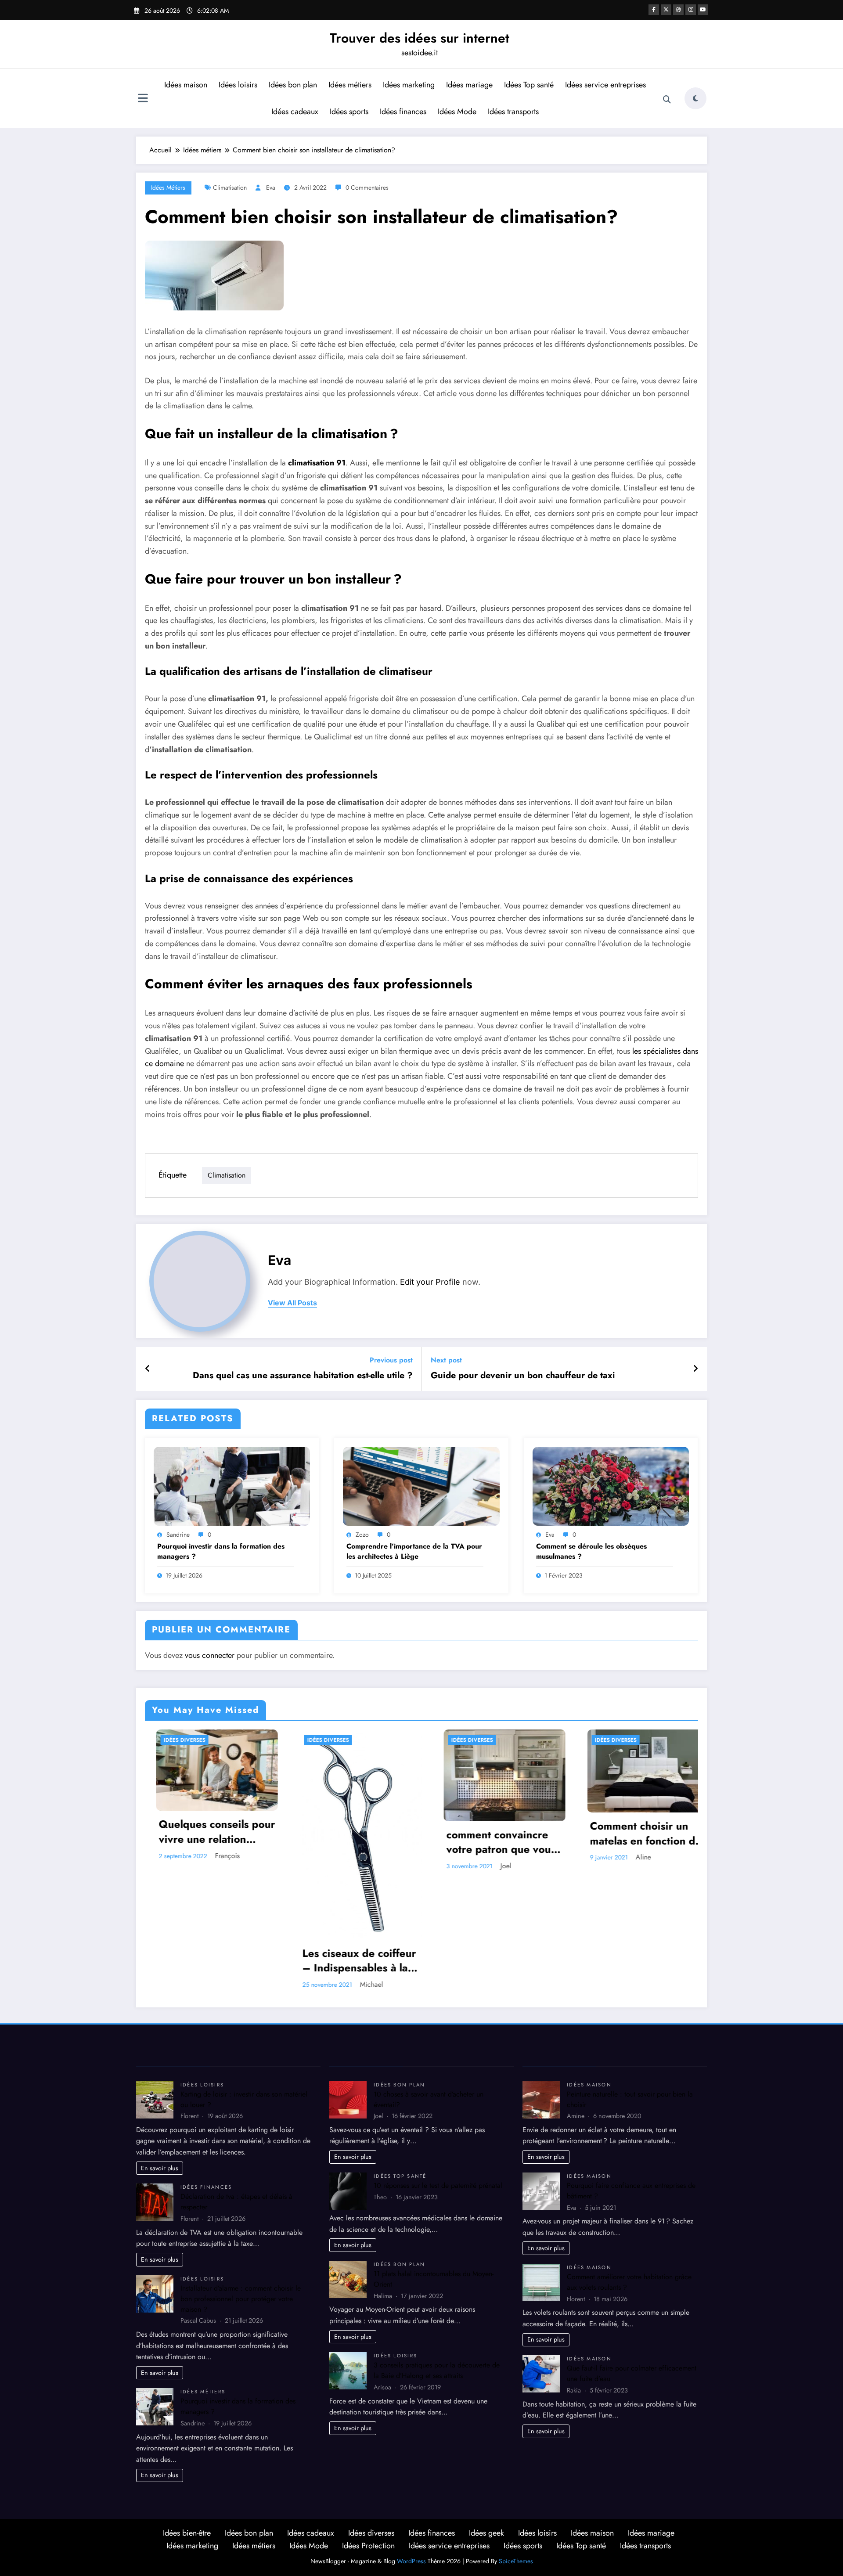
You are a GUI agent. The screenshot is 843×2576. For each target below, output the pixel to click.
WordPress (411, 2443)
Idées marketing (409, 85)
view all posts (292, 1303)
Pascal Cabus (508, 1844)
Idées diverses (185, 1740)
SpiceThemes (516, 2443)
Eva (271, 187)
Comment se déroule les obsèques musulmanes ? (591, 1551)
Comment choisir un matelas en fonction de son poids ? (359, 1833)
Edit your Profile (430, 1282)
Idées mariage (469, 85)
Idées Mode (457, 112)
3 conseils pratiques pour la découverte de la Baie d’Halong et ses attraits (437, 2252)
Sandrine (178, 1535)
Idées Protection (368, 2427)
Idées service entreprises (605, 85)
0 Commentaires (367, 187)
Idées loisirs (238, 85)
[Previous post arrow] (148, 1369)
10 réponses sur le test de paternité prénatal (438, 2066)
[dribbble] (678, 10)
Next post (446, 1360)
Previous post (391, 1360)
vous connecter (210, 1655)
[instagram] (691, 10)
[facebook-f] (654, 10)
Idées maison (186, 85)
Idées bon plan (293, 85)
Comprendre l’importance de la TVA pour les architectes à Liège (414, 1551)
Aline (357, 1857)
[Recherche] (667, 100)
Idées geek (486, 2414)
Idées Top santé (529, 85)
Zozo (362, 1535)
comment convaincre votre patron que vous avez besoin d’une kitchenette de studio (214, 1842)
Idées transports (513, 112)
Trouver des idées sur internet (420, 38)
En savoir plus (160, 2049)
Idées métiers (350, 85)
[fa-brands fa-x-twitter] (666, 10)
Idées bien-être (187, 2414)
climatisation (230, 187)
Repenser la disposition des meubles (649, 1820)
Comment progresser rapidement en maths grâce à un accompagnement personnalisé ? (499, 1820)
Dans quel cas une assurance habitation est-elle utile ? (303, 1376)
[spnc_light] (695, 98)
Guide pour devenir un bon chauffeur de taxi (523, 1376)
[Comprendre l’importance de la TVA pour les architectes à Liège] (421, 1485)
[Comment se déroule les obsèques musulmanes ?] (611, 1485)
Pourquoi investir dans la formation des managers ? (221, 1551)
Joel (219, 1866)
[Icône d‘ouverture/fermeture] (143, 99)
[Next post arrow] (695, 1369)
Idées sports (349, 112)
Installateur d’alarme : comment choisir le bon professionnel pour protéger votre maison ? (241, 2180)
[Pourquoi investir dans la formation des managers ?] (232, 1485)
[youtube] (703, 10)
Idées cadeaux (295, 112)
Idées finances (403, 112)
